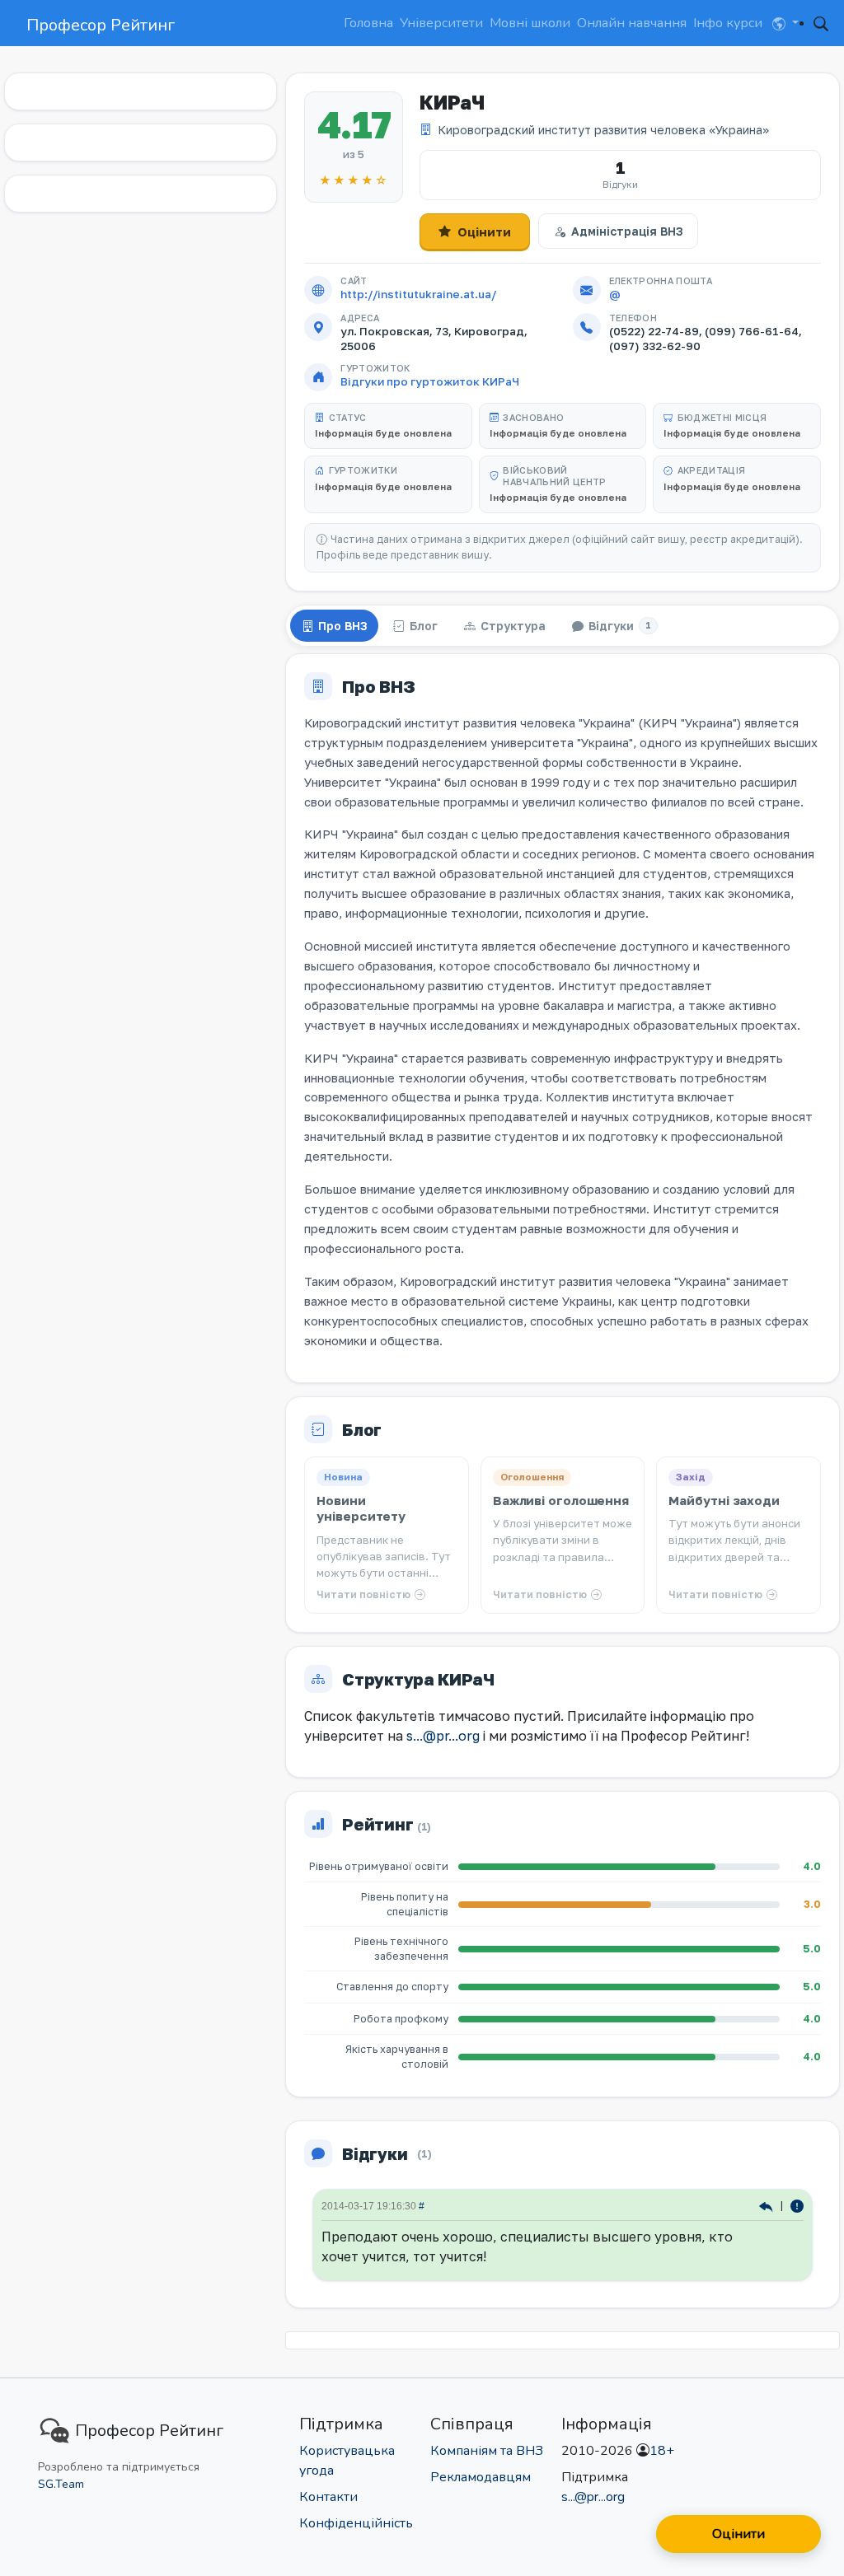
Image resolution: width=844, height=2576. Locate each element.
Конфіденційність (356, 2523)
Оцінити (484, 231)
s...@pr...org (443, 1736)
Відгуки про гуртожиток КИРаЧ (430, 381)
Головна (368, 23)
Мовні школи (530, 23)
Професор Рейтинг (101, 25)
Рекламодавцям (481, 2477)
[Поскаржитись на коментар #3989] (797, 2206)
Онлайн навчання (632, 23)
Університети (441, 23)
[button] (785, 23)
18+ (662, 2451)
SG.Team (61, 2484)
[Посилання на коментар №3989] (768, 2206)
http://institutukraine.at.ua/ (418, 294)
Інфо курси (728, 23)
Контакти (328, 2497)
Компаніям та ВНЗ (487, 2451)
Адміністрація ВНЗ (627, 231)
